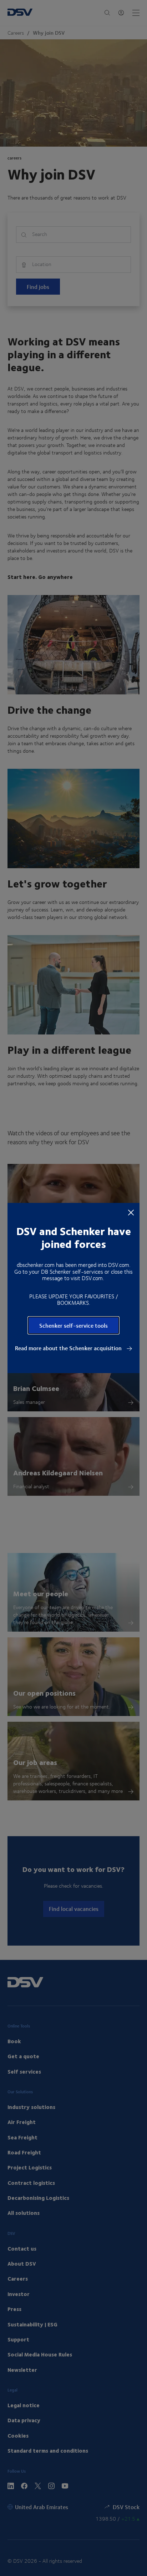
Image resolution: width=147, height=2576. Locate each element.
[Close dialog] (131, 1212)
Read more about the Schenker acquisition (69, 1348)
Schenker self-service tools (73, 1325)
